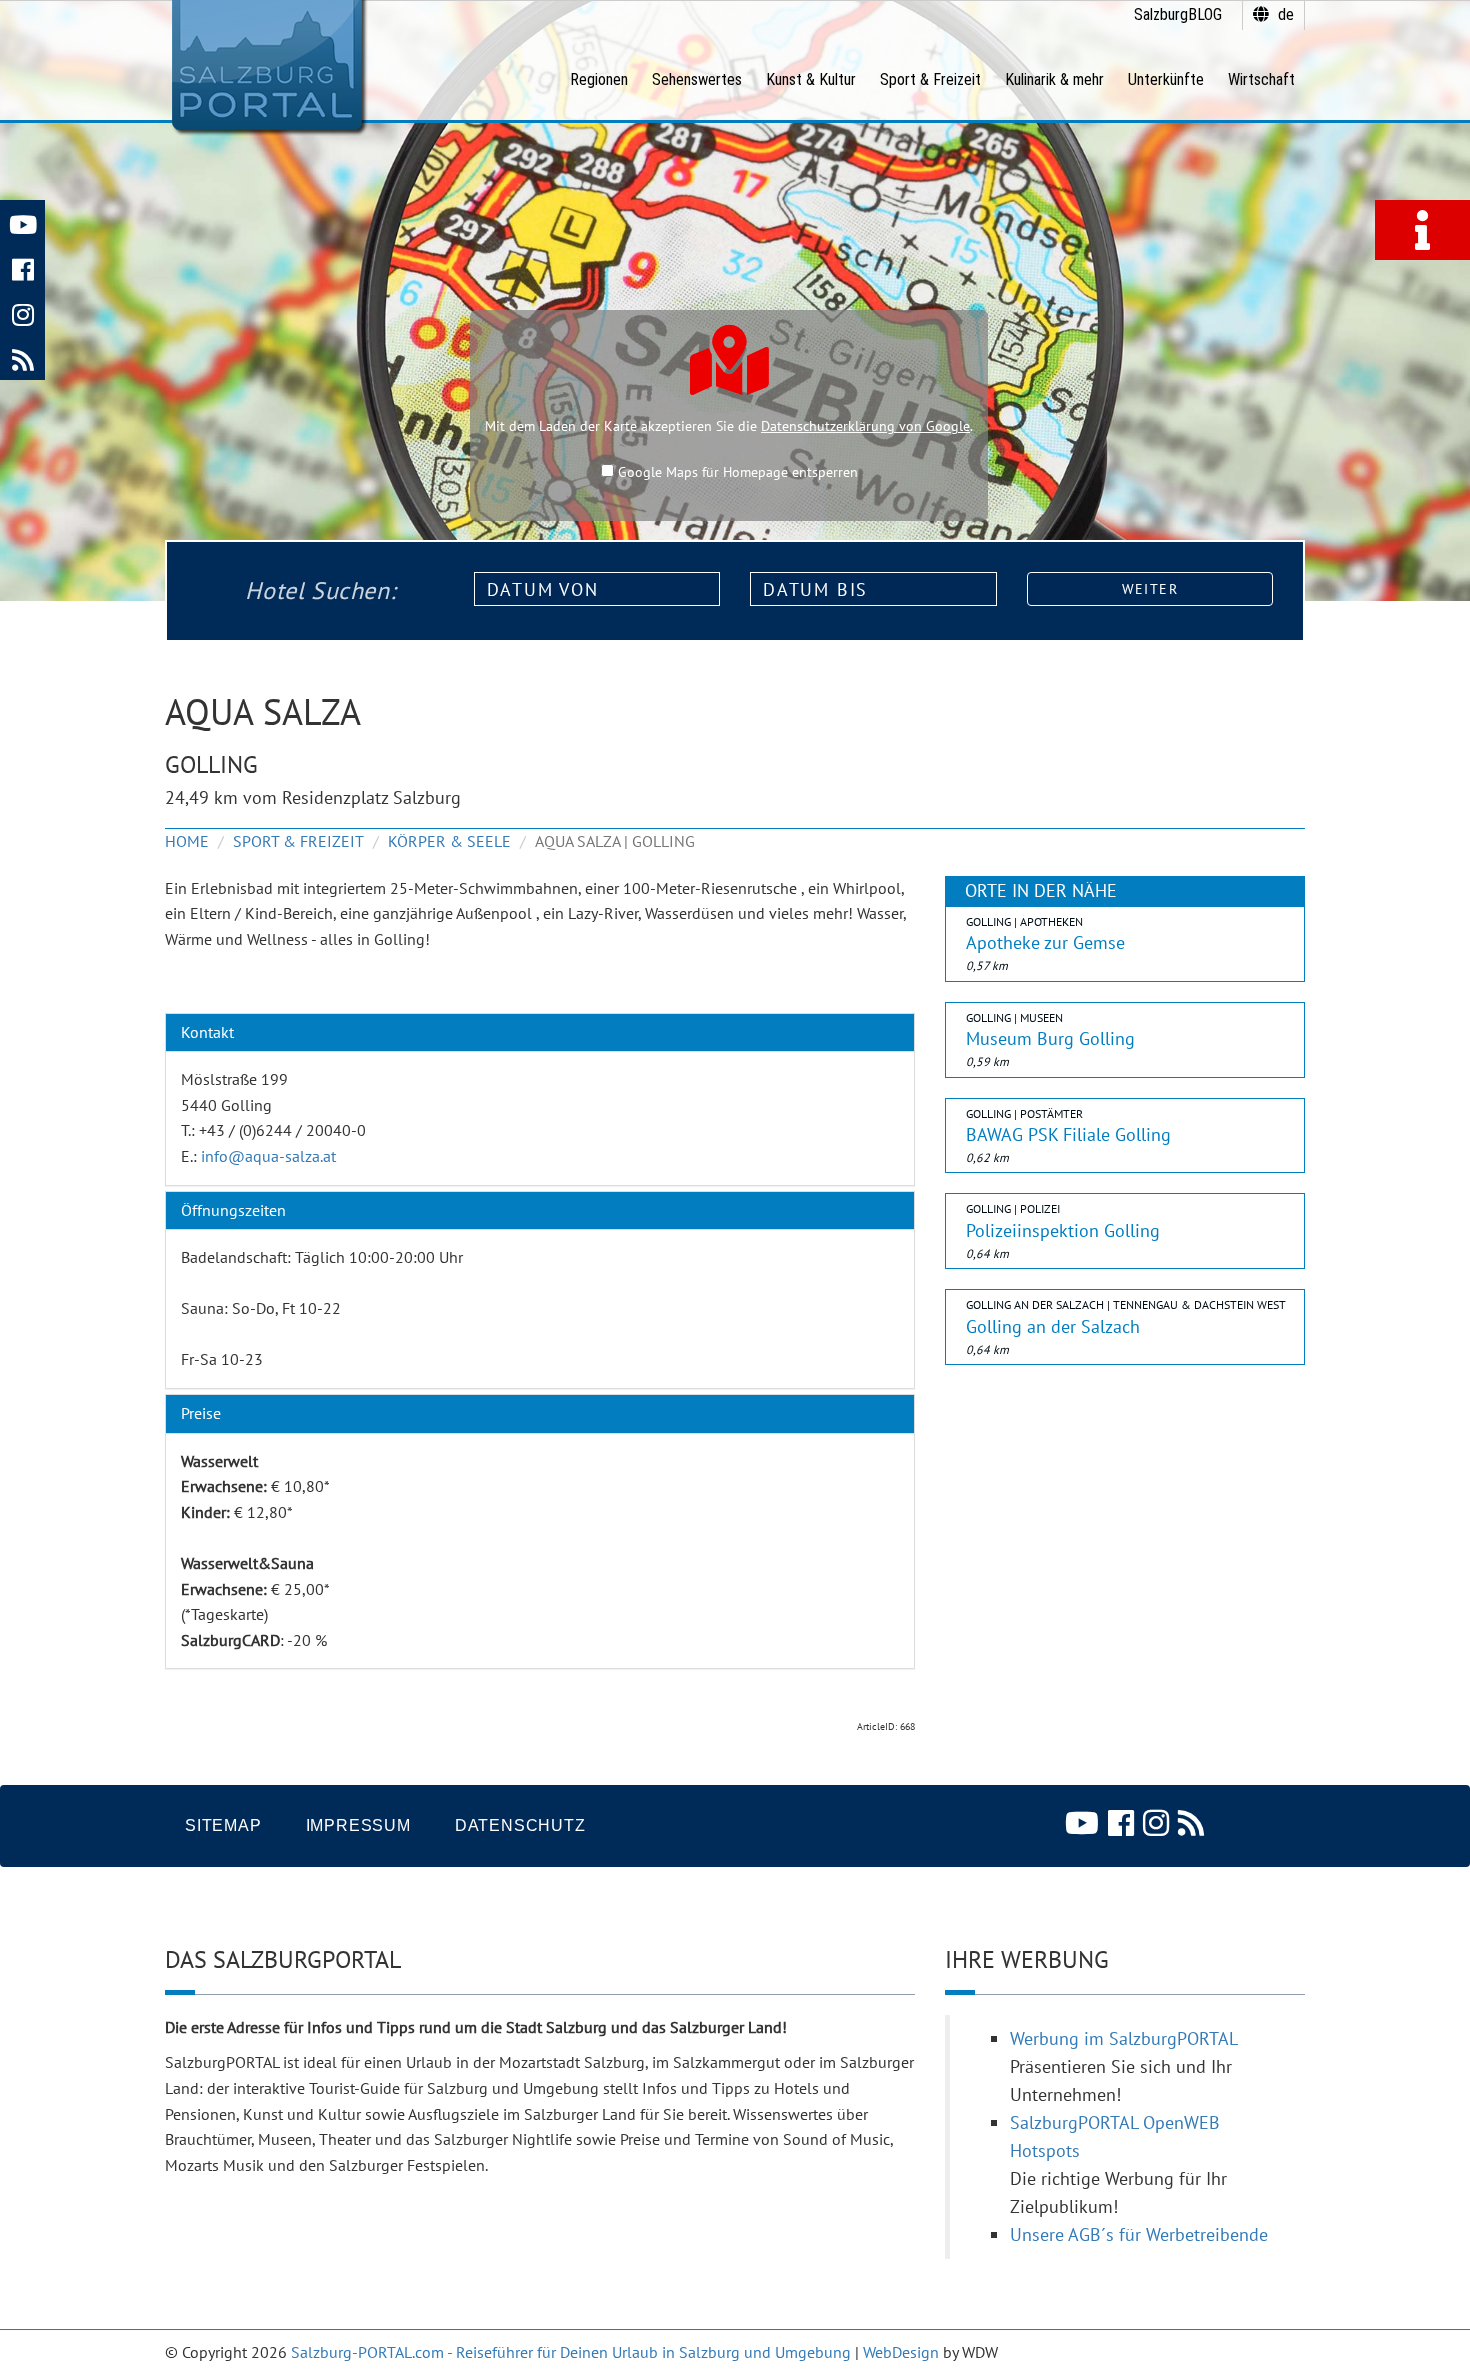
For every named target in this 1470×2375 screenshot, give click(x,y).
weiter (1150, 589)
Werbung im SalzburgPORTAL (1124, 2038)
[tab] (540, 1033)
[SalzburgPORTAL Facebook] (22, 267)
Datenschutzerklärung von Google (865, 426)
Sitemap (223, 1825)
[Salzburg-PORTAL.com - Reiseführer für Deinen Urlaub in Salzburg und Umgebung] (266, 66)
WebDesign (901, 2352)
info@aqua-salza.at (268, 1156)
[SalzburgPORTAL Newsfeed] (22, 357)
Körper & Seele (449, 841)
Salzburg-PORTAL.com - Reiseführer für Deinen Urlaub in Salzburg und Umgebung (571, 2352)
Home (187, 841)
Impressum (358, 1825)
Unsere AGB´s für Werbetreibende (1139, 2234)
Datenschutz (520, 1825)
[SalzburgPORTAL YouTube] (22, 222)
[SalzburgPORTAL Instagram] (22, 312)
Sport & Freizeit (298, 841)
